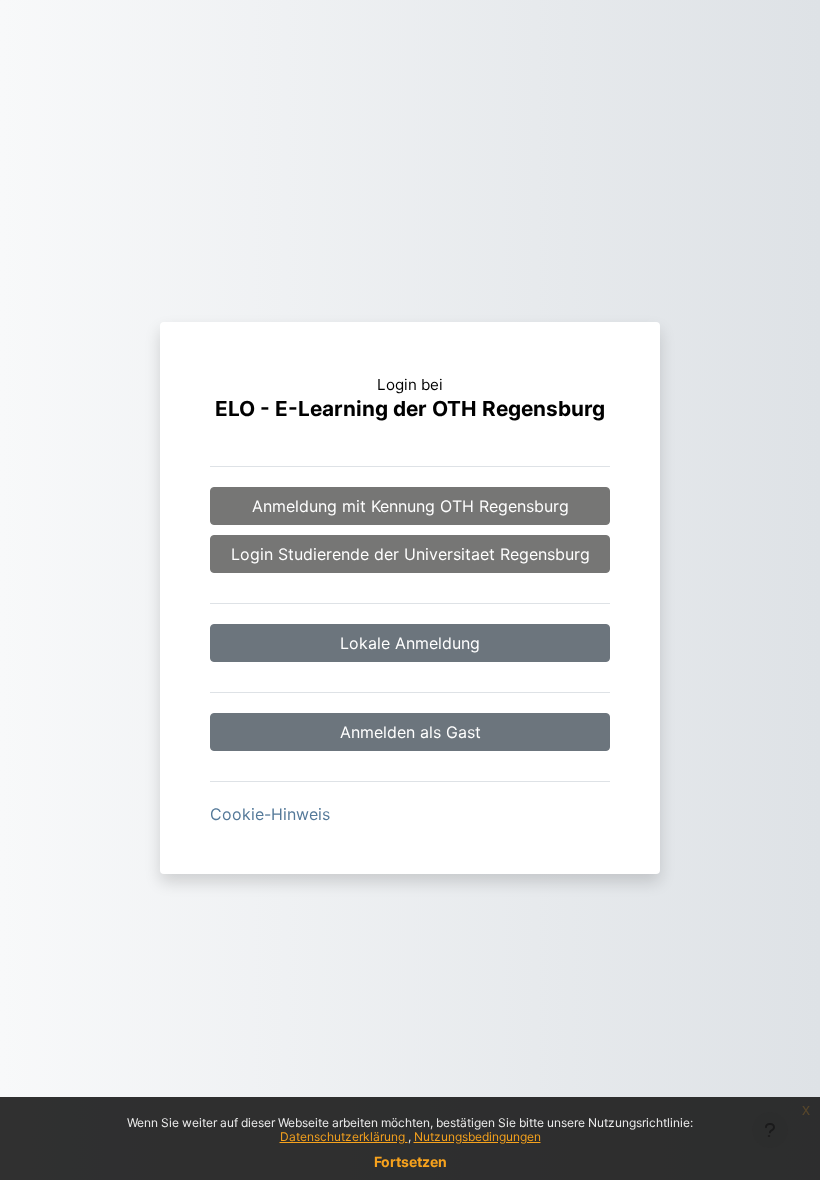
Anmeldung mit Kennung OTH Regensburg (410, 506)
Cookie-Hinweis (270, 814)
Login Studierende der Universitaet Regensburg (410, 554)
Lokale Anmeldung (410, 643)
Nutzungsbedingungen (477, 1136)
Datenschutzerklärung (344, 1136)
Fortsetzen (410, 1161)
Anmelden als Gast (410, 732)
